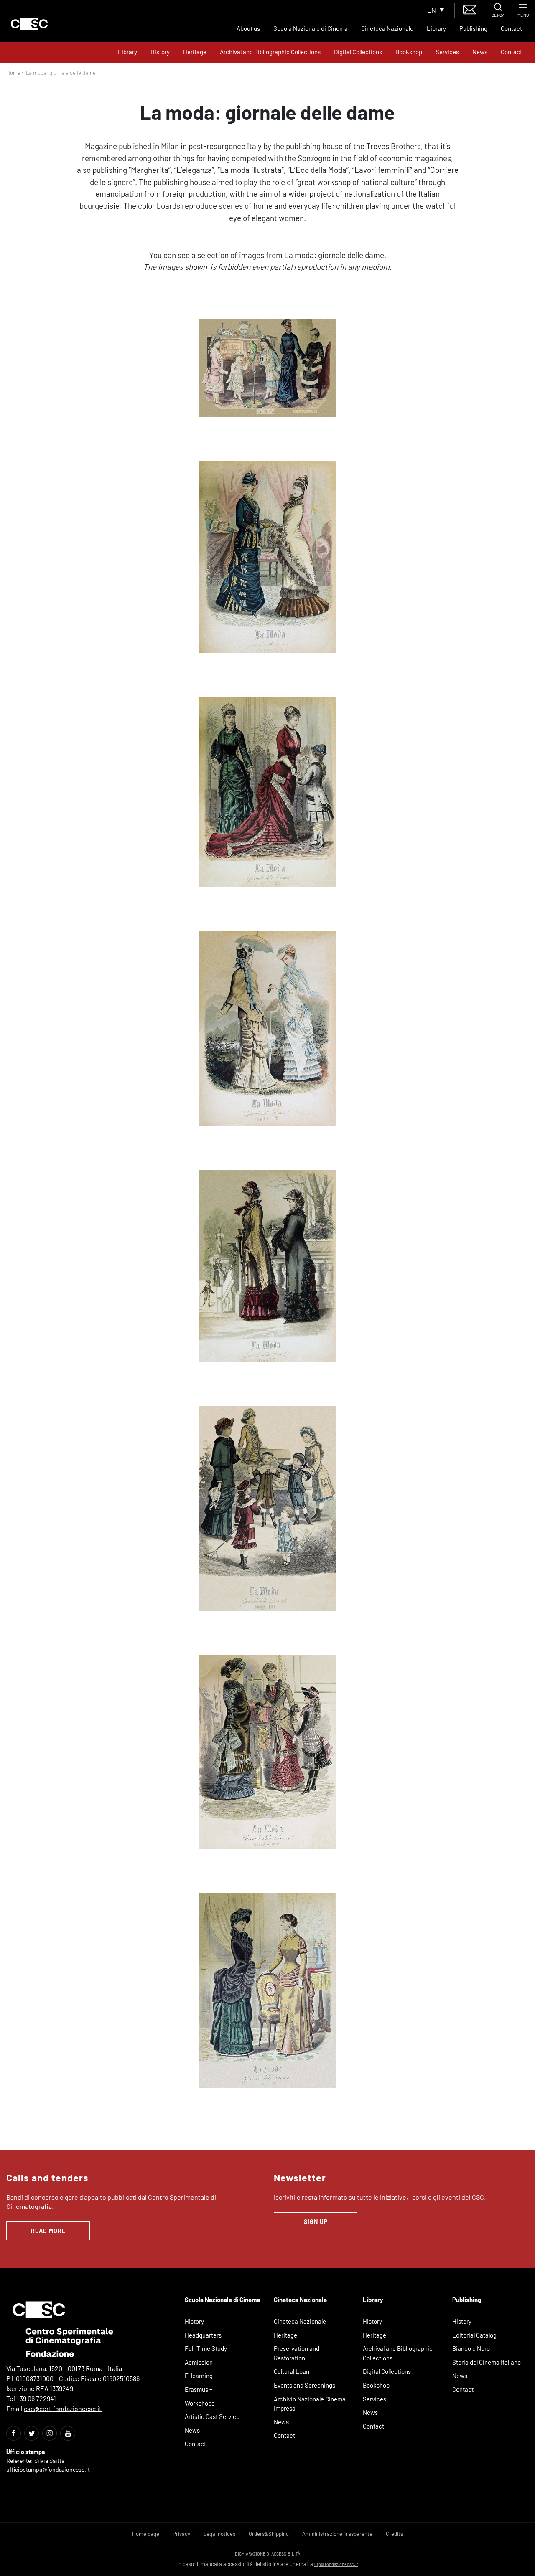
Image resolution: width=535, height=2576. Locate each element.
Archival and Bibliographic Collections (270, 52)
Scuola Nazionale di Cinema (311, 28)
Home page (146, 2534)
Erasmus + (199, 2389)
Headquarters (203, 2335)
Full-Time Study (206, 2348)
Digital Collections (358, 52)
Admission (199, 2362)
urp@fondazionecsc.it (336, 2564)
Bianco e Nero (471, 2348)
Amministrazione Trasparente (337, 2534)
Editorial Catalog (474, 2335)
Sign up (316, 2222)
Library (436, 28)
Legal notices (219, 2534)
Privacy (181, 2534)
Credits (394, 2534)
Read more (48, 2231)
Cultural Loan (292, 2371)
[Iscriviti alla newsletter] (470, 9)
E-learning (199, 2376)
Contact (511, 28)
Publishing (473, 28)
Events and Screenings (304, 2385)
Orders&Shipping (269, 2534)
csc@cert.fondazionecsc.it (63, 2408)
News (480, 52)
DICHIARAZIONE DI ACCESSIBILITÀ (267, 2554)
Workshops (200, 2403)
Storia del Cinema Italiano (487, 2362)
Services (447, 52)
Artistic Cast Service (212, 2416)
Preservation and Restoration (297, 2353)
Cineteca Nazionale (387, 28)
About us (248, 28)
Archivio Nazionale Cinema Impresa (310, 2404)
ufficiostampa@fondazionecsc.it (48, 2469)
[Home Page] (29, 24)
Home (13, 73)
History (160, 52)
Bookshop (409, 52)
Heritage (195, 52)
